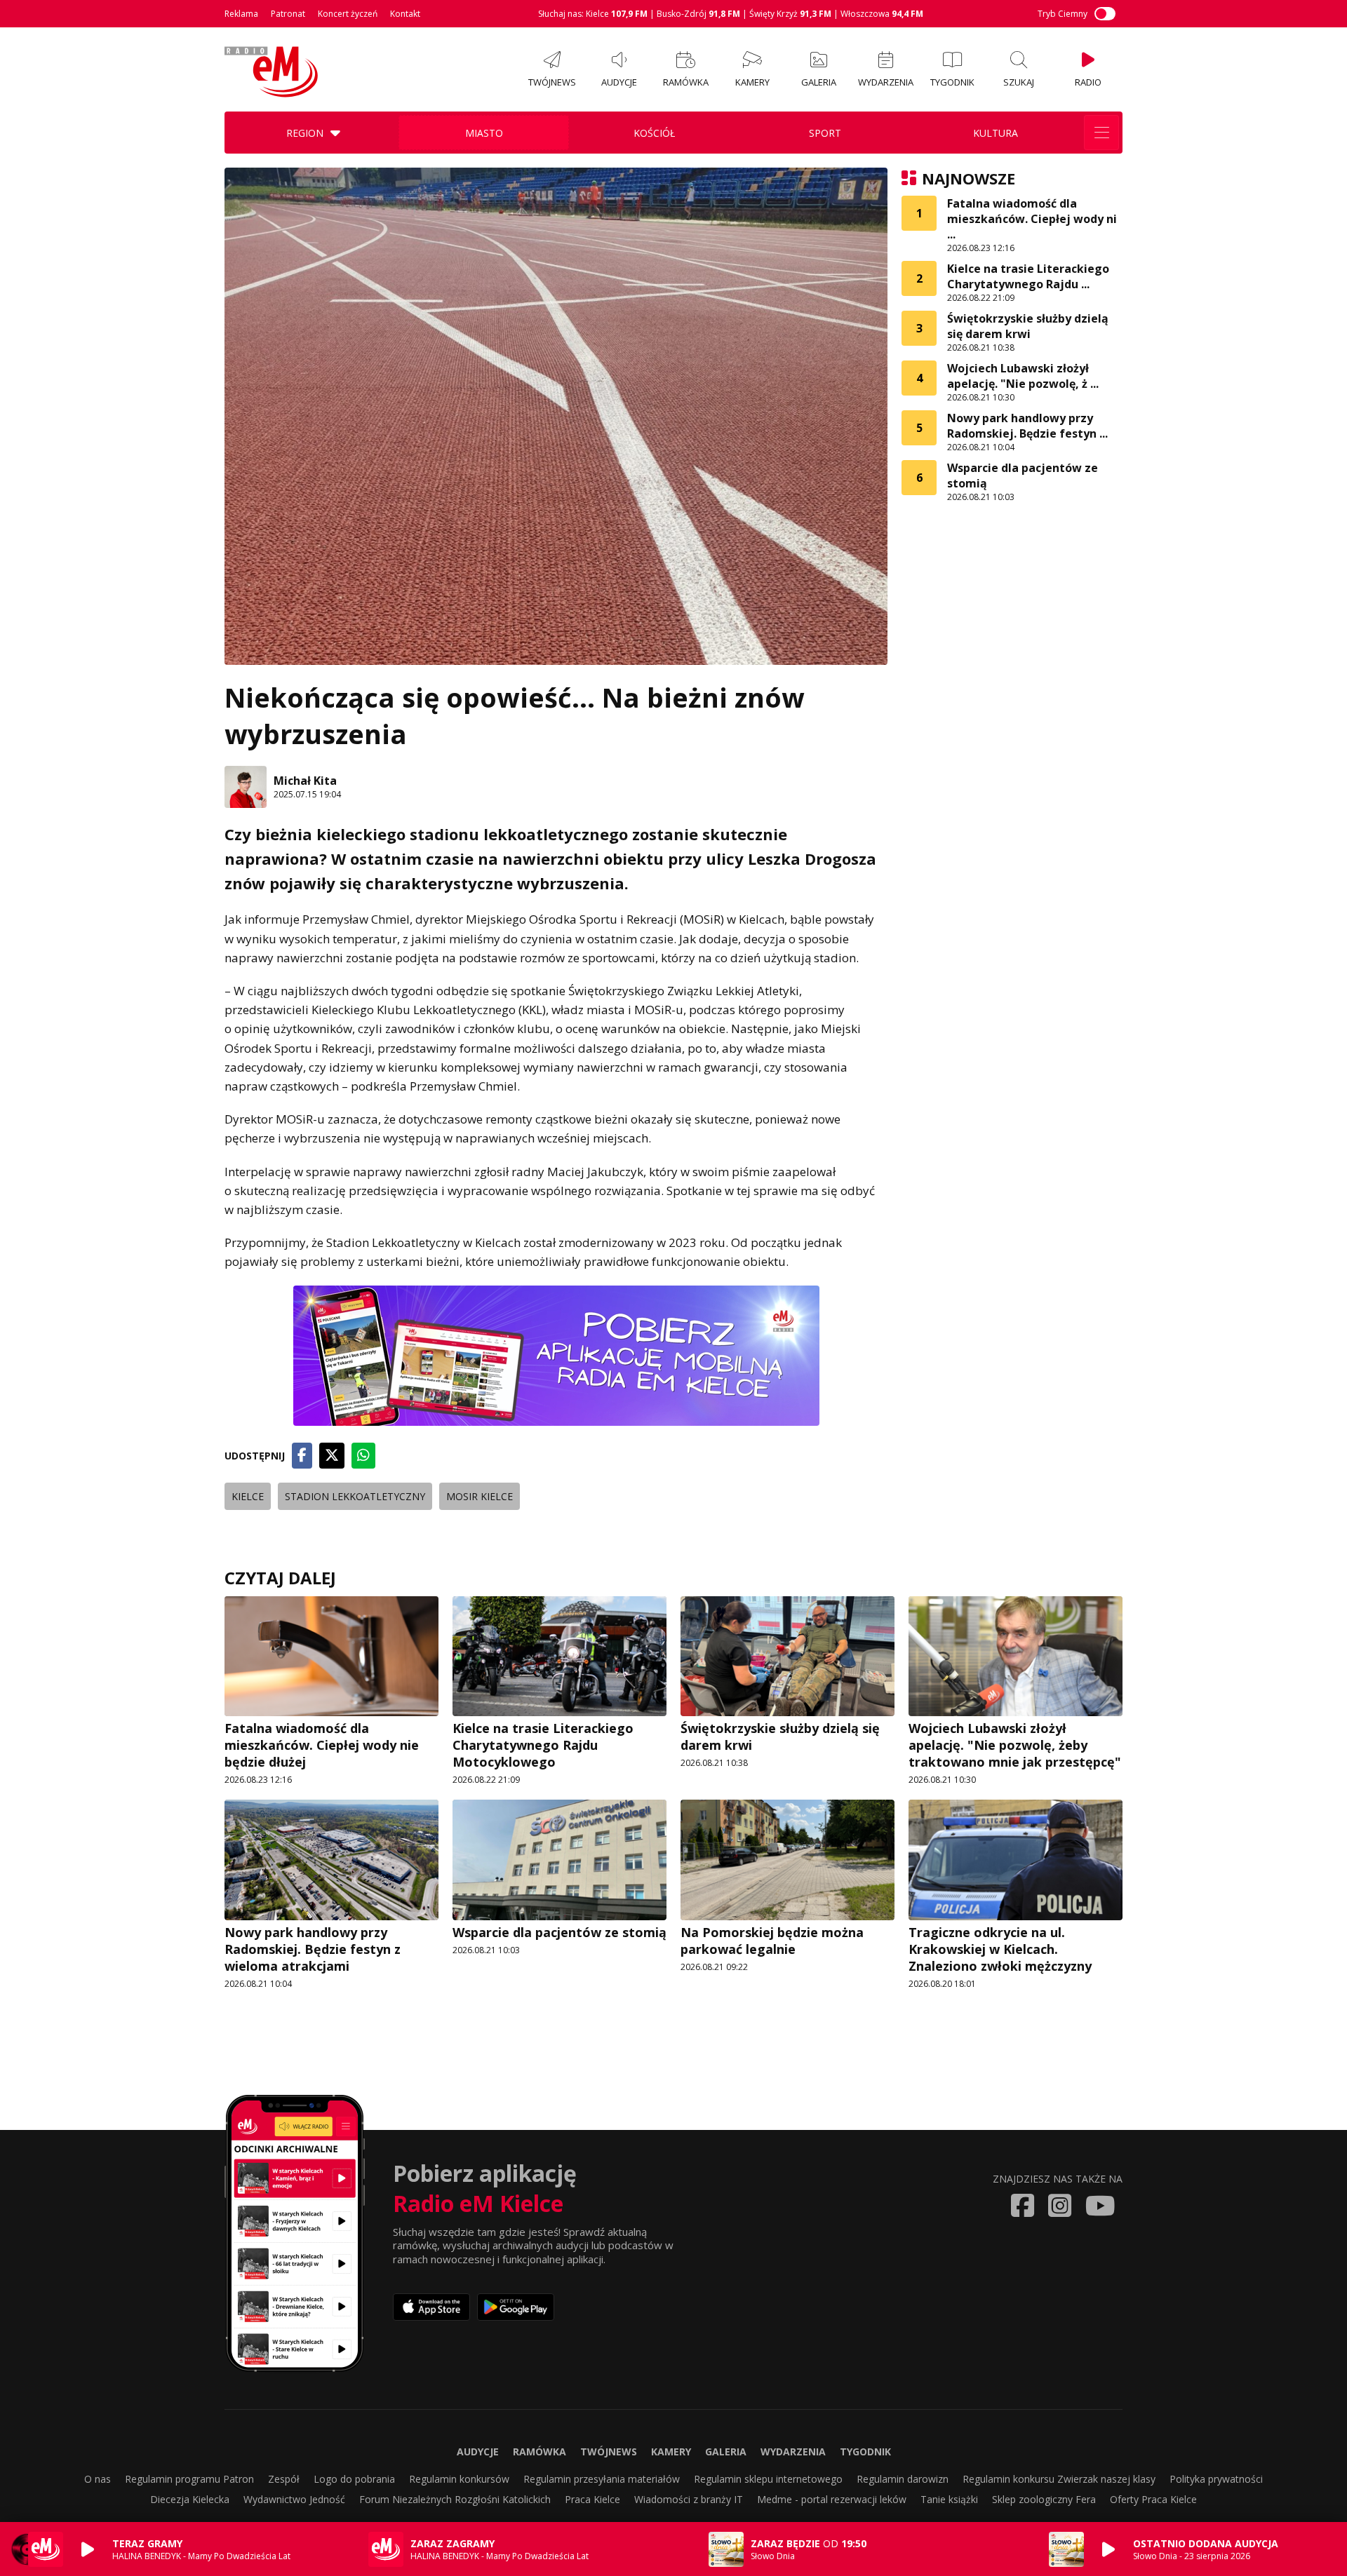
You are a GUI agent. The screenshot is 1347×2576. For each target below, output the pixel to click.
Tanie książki (949, 2499)
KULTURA (996, 133)
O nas (98, 2479)
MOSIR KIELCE (480, 1496)
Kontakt (405, 14)
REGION (305, 133)
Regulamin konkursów (459, 2479)
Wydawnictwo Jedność (294, 2499)
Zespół (284, 2479)
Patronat (288, 14)
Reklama (241, 14)
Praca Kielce (592, 2499)
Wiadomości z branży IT (689, 2499)
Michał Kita (305, 781)
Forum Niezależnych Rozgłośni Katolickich (455, 2499)
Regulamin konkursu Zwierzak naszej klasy (1059, 2479)
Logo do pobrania (354, 2479)
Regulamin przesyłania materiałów (602, 2479)
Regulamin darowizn (903, 2479)
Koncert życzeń (348, 14)
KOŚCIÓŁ (654, 133)
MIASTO (484, 133)
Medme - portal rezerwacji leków (832, 2499)
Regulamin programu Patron (189, 2479)
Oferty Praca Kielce (1153, 2499)
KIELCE (248, 1496)
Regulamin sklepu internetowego (768, 2479)
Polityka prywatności (1216, 2479)
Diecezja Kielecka (190, 2499)
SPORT (825, 133)
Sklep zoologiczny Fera (1044, 2499)
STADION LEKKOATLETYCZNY (355, 1496)
